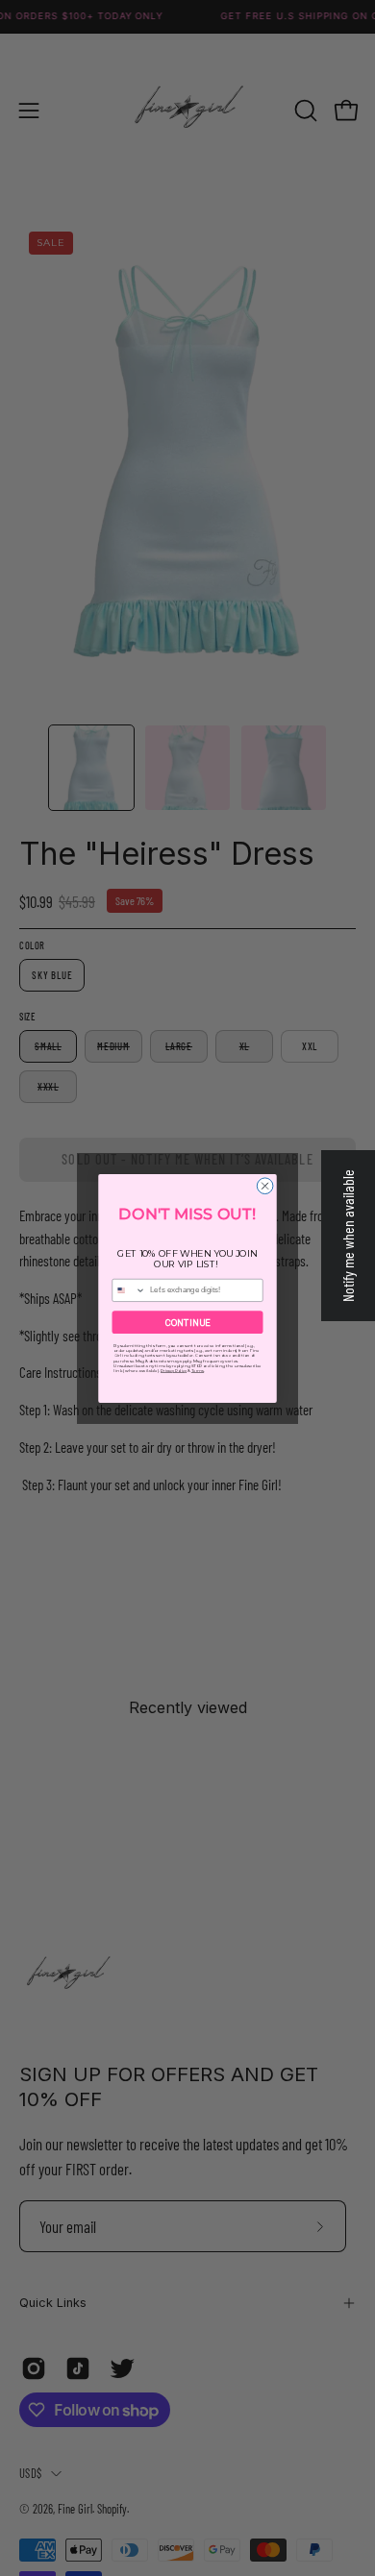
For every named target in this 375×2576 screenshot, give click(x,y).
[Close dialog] (265, 1185)
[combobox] (129, 1290)
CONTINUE (188, 1322)
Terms (198, 1371)
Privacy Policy (174, 1371)
